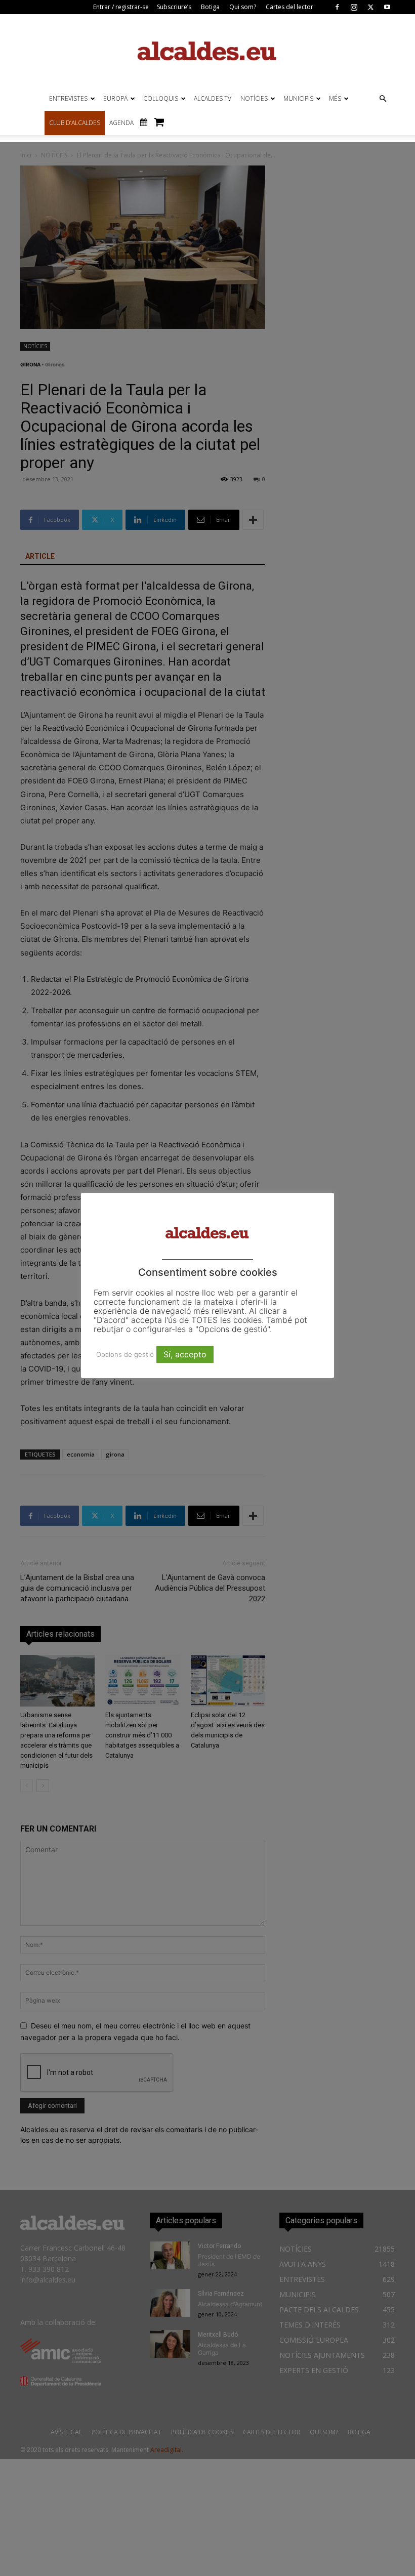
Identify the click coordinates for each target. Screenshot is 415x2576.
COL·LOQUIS (161, 98)
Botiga (210, 7)
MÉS (335, 98)
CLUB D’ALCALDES (75, 123)
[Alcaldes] (207, 50)
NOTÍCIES (254, 98)
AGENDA (121, 123)
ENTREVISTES (68, 98)
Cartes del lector (289, 7)
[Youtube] (387, 7)
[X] (370, 7)
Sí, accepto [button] (185, 1354)
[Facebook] (337, 7)
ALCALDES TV (213, 98)
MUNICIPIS (298, 98)
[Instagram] (354, 7)
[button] (383, 99)
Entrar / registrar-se (121, 7)
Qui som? (243, 7)
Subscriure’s (174, 7)
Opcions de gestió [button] (125, 1354)
